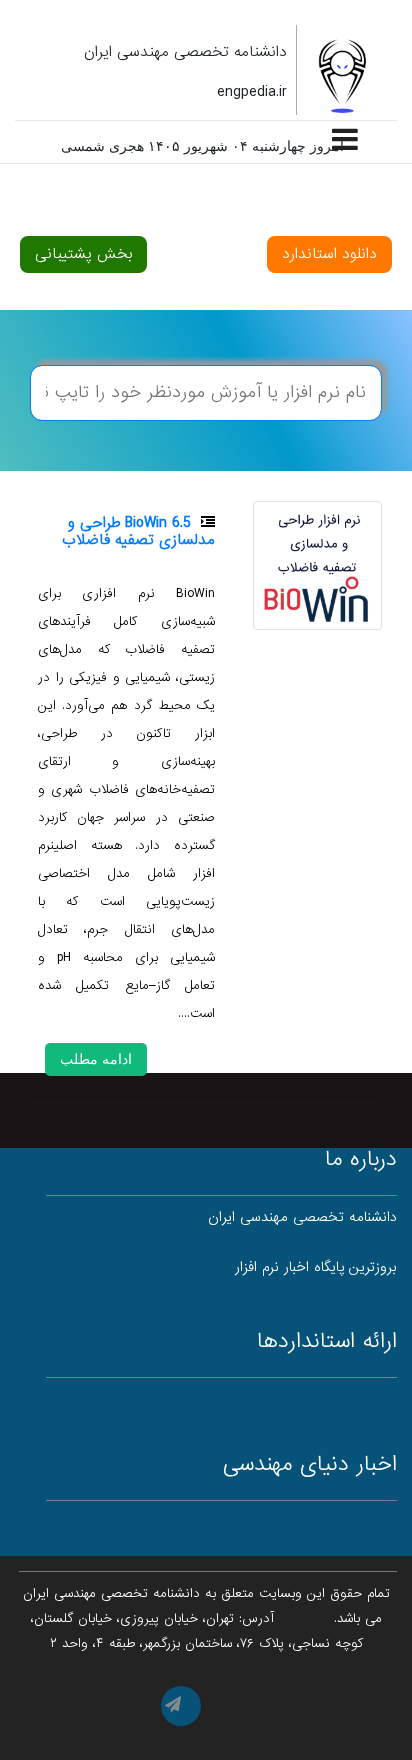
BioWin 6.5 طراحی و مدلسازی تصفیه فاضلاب (138, 531)
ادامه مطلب (96, 1059)
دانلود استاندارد (329, 254)
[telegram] (181, 1706)
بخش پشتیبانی (83, 254)
